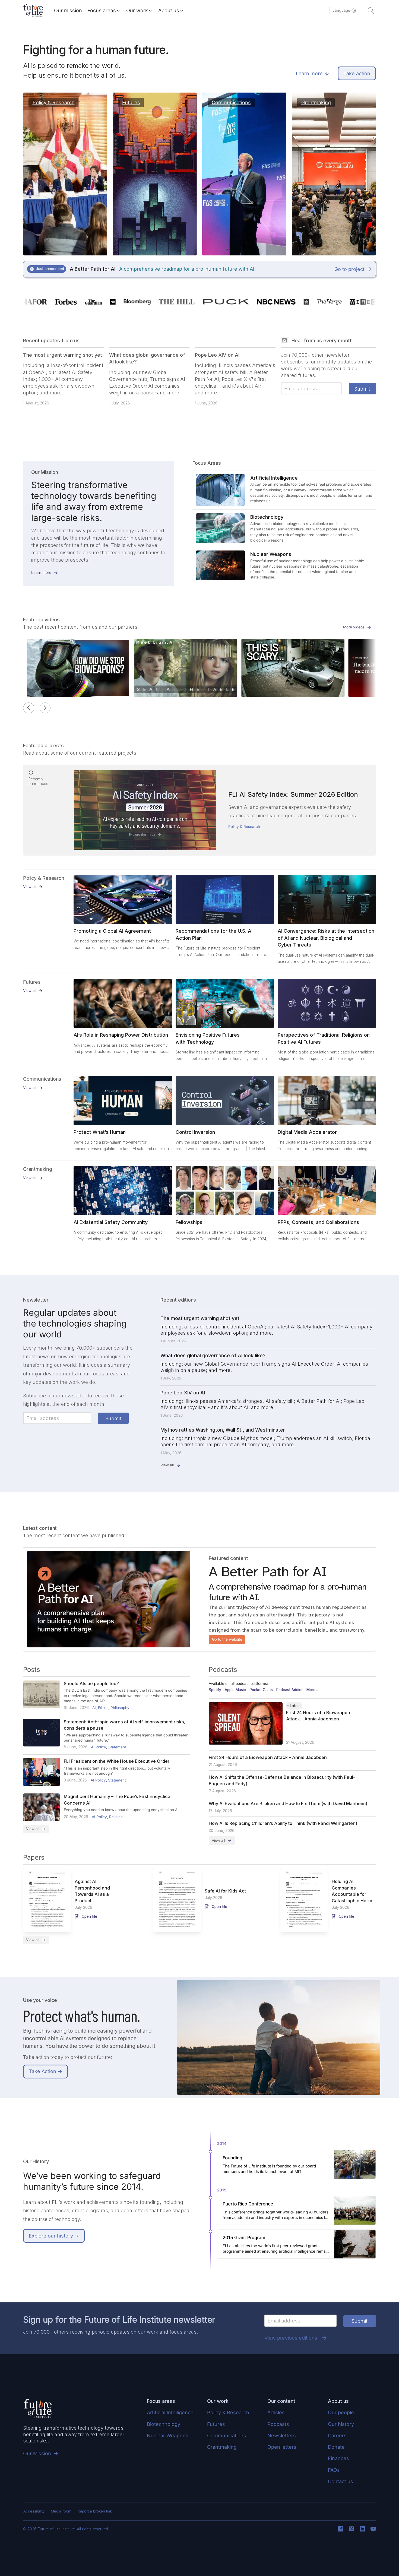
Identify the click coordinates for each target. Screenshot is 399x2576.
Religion (116, 1817)
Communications (227, 2436)
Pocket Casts (261, 1690)
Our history (341, 2424)
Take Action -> (45, 2071)
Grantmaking (222, 2447)
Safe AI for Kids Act (225, 1891)
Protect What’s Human (100, 1132)
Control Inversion (195, 1132)
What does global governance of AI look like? (213, 1355)
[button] (344, 11)
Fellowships (189, 1222)
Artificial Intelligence (170, 2412)
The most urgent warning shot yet (63, 355)
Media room (61, 2511)
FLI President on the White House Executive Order (117, 1761)
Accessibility (34, 2511)
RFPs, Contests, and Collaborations (318, 1222)
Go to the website (227, 1639)
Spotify (215, 1690)
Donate (336, 2447)
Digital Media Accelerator (307, 1132)
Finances (338, 2458)
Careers (337, 2436)
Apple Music (235, 1690)
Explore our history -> (54, 2236)
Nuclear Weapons (168, 2436)
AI (94, 1708)
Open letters (282, 2447)
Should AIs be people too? (91, 1683)
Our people (341, 2412)
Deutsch (336, 46)
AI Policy (99, 1747)
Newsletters (282, 2436)
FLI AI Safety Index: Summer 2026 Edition (293, 794)
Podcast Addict (289, 1690)
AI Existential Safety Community (111, 1222)
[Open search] (371, 11)
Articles (276, 2412)
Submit (362, 389)
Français (336, 35)
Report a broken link (95, 2511)
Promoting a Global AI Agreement (112, 931)
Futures (216, 2424)
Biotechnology (164, 2424)
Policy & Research (244, 827)
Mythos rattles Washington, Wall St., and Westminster (223, 1430)
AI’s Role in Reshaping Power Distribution (121, 1035)
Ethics (103, 1708)
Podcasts (278, 2424)
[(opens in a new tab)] (123, 899)
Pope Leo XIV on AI (217, 355)
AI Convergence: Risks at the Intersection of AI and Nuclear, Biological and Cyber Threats (326, 938)
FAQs (334, 2470)
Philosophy (120, 1708)
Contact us (341, 2481)
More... (312, 1690)
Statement (117, 1747)
